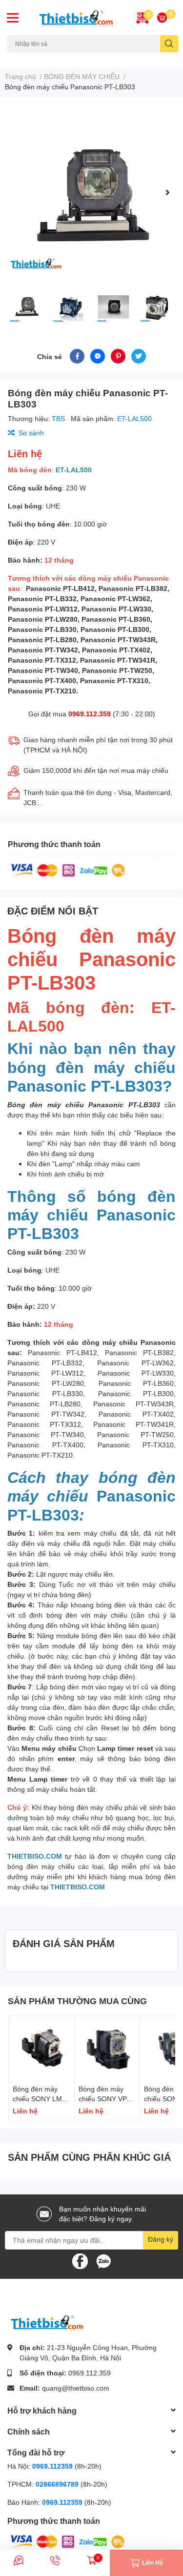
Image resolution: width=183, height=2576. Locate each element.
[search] (169, 44)
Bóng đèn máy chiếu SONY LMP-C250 (41, 2098)
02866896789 (57, 2484)
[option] (91, 192)
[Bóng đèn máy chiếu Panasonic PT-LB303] (91, 192)
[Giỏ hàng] (162, 18)
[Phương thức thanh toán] (68, 869)
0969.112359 (52, 2466)
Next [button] (167, 192)
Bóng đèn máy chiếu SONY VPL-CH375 (106, 2098)
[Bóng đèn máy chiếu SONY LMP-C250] (41, 2048)
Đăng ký (161, 2239)
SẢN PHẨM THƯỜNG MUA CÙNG (77, 2001)
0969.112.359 (90, 714)
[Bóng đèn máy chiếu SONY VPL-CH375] (107, 2048)
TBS (59, 418)
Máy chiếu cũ (25, 58)
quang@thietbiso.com (76, 2388)
